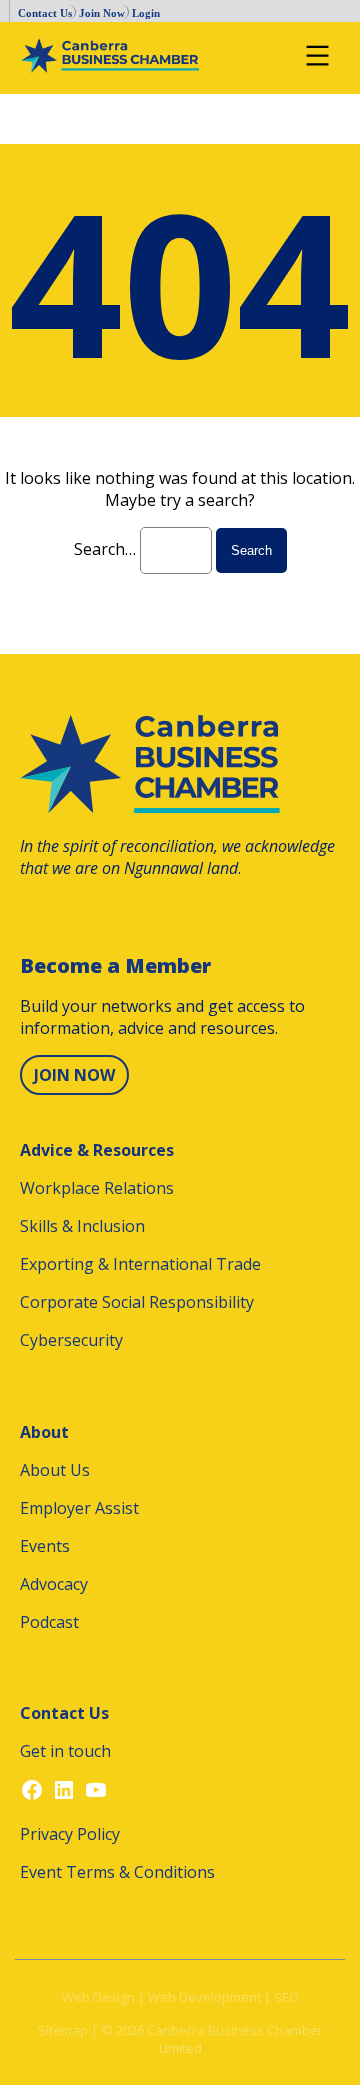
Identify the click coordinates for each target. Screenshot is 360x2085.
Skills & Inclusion (82, 1226)
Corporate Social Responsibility (137, 1302)
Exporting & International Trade (140, 1264)
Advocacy (54, 1584)
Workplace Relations (97, 1188)
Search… (105, 549)
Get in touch (65, 1751)
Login (146, 13)
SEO (286, 1997)
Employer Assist (79, 1508)
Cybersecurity (71, 1340)
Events (45, 1546)
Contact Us (45, 13)
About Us (55, 1470)
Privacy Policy (70, 1834)
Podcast (49, 1622)
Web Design (98, 1997)
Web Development (204, 1997)
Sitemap (63, 2030)
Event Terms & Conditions (117, 1872)
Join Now (102, 13)
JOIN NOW (74, 1075)
